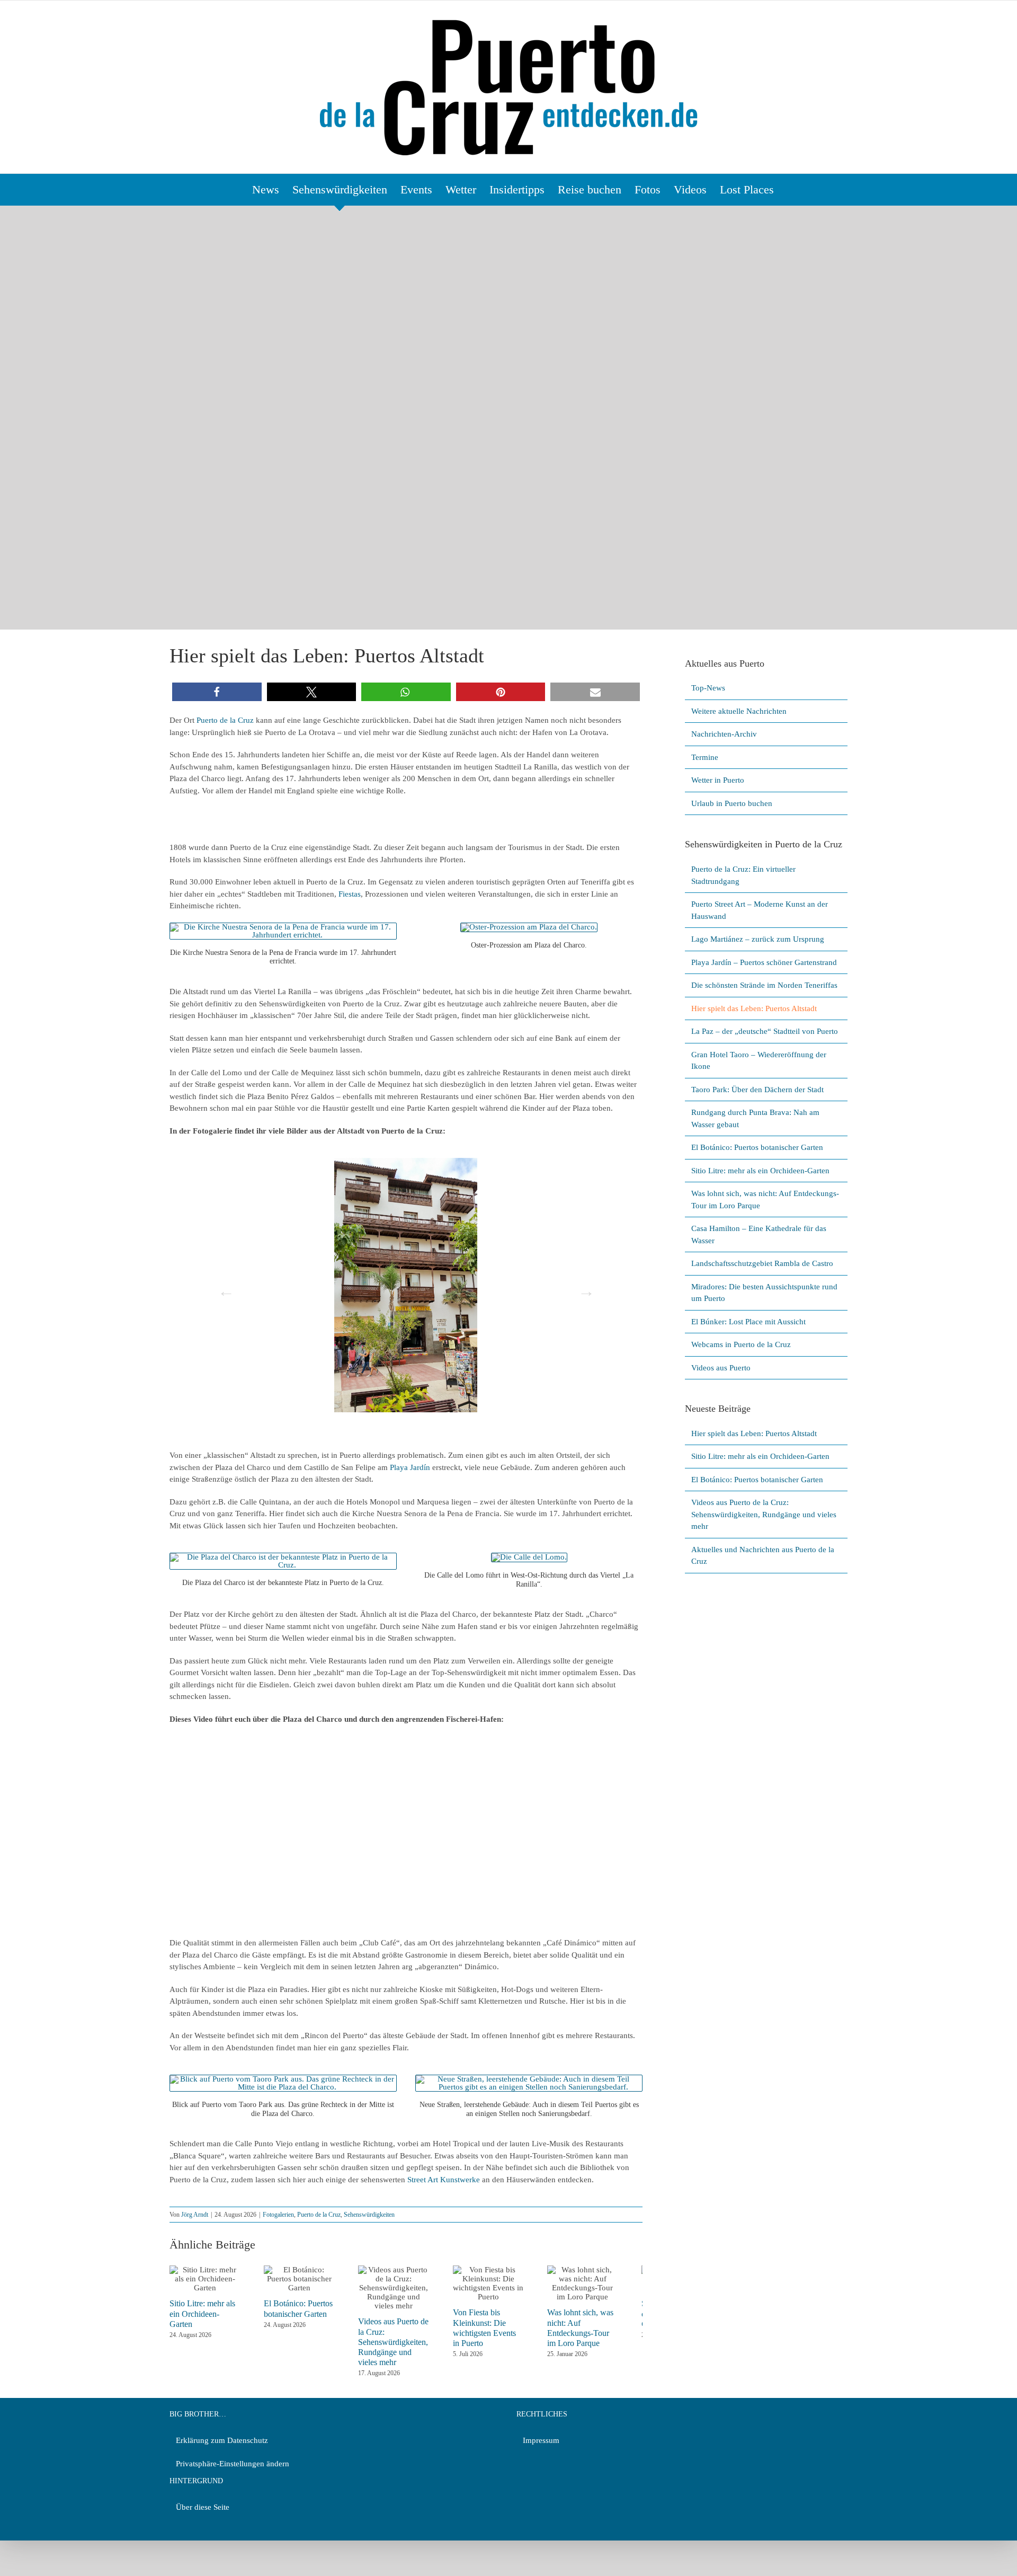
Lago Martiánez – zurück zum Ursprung (758, 939)
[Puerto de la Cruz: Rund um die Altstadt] (283, 927)
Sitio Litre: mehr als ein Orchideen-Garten (760, 1171)
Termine (705, 757)
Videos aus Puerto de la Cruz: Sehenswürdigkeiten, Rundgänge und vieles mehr (405, 2342)
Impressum (541, 2440)
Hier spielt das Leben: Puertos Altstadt (754, 1008)
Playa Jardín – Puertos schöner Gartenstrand (764, 962)
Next (583, 1288)
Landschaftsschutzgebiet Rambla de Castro (762, 1263)
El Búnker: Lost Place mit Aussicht (748, 1322)
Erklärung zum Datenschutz (222, 2440)
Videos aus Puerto (721, 1368)
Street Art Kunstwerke (444, 2180)
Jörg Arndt (195, 2215)
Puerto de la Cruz (225, 720)
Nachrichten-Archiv (724, 734)
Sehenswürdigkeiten (369, 2215)
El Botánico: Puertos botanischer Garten (757, 1147)
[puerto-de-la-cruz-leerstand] (529, 2079)
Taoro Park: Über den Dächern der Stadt (757, 1090)
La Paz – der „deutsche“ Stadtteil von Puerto (765, 1031)
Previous (223, 1288)
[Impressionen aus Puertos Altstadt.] (406, 1285)
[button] (217, 692)
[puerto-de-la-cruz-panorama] (283, 2079)
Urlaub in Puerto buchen (732, 803)
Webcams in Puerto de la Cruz (741, 1344)
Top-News (708, 688)
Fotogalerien (278, 2215)
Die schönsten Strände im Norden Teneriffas (764, 985)
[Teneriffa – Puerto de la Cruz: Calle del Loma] (529, 1557)
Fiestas (350, 894)
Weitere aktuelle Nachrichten (739, 711)
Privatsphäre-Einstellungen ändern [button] (233, 2464)
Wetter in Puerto (718, 780)
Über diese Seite (203, 2507)
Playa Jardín (410, 1467)
